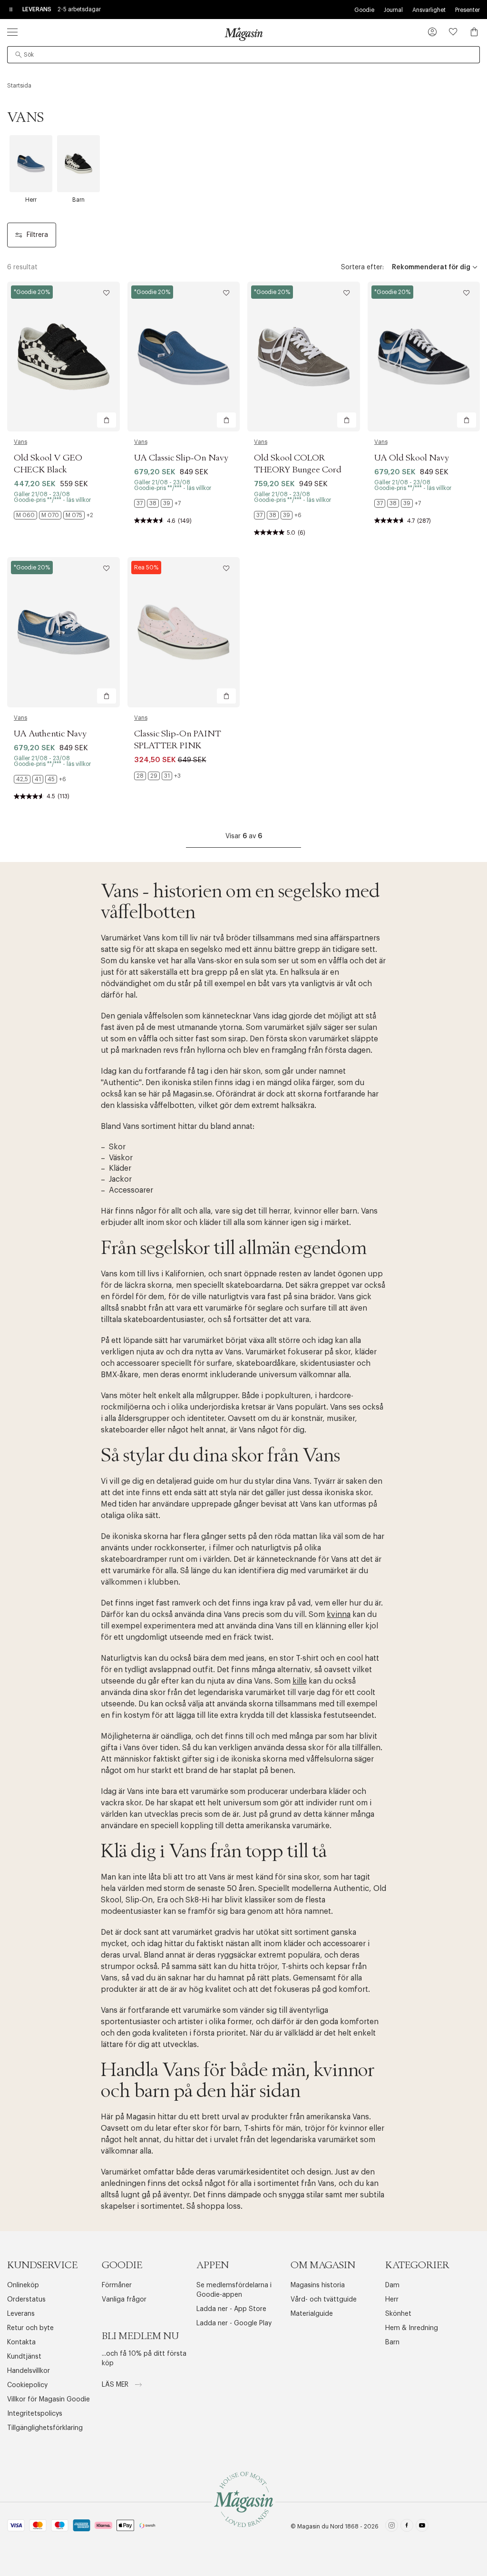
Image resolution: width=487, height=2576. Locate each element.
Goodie (364, 10)
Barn (392, 2342)
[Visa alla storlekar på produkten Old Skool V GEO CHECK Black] (54, 515)
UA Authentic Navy (50, 734)
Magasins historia (318, 2285)
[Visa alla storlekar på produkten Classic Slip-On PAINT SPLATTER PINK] (157, 776)
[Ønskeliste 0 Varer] (453, 32)
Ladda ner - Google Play (234, 2323)
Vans (20, 442)
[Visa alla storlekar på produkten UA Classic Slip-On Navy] (157, 503)
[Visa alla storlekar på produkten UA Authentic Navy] (40, 779)
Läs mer (116, 2385)
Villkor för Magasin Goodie (49, 2400)
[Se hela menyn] (12, 32)
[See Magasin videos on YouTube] (422, 2527)
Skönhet (398, 2314)
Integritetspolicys (35, 2414)
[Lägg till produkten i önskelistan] (107, 293)
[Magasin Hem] (243, 34)
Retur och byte (30, 2328)
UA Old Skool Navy (412, 458)
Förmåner (117, 2285)
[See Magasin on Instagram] (392, 2527)
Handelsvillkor (29, 2371)
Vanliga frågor (124, 2300)
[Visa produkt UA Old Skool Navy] (424, 357)
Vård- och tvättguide (324, 2300)
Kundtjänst (24, 2357)
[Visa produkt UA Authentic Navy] (63, 632)
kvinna (339, 1615)
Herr (392, 2300)
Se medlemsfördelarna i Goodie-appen (234, 2290)
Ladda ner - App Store (231, 2309)
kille (300, 1681)
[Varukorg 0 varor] (474, 32)
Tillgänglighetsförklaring (45, 2428)
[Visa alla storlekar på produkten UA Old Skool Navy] (398, 503)
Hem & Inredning (412, 2328)
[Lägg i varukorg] (107, 420)
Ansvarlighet (429, 10)
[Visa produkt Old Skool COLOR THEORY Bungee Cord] (304, 357)
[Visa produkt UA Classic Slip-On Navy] (184, 357)
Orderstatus (26, 2300)
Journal (393, 10)
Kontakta (21, 2342)
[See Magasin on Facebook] (407, 2527)
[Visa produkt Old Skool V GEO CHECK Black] (63, 357)
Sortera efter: (362, 267)
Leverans (21, 2314)
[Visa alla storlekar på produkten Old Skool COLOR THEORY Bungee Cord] (278, 515)
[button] (432, 33)
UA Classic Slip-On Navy (181, 458)
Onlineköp (23, 2285)
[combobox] (243, 55)
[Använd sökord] (19, 55)
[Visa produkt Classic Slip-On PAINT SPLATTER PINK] (184, 632)
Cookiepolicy (27, 2385)
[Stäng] (393, 1336)
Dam (392, 2285)
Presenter (468, 10)
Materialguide (312, 2314)
